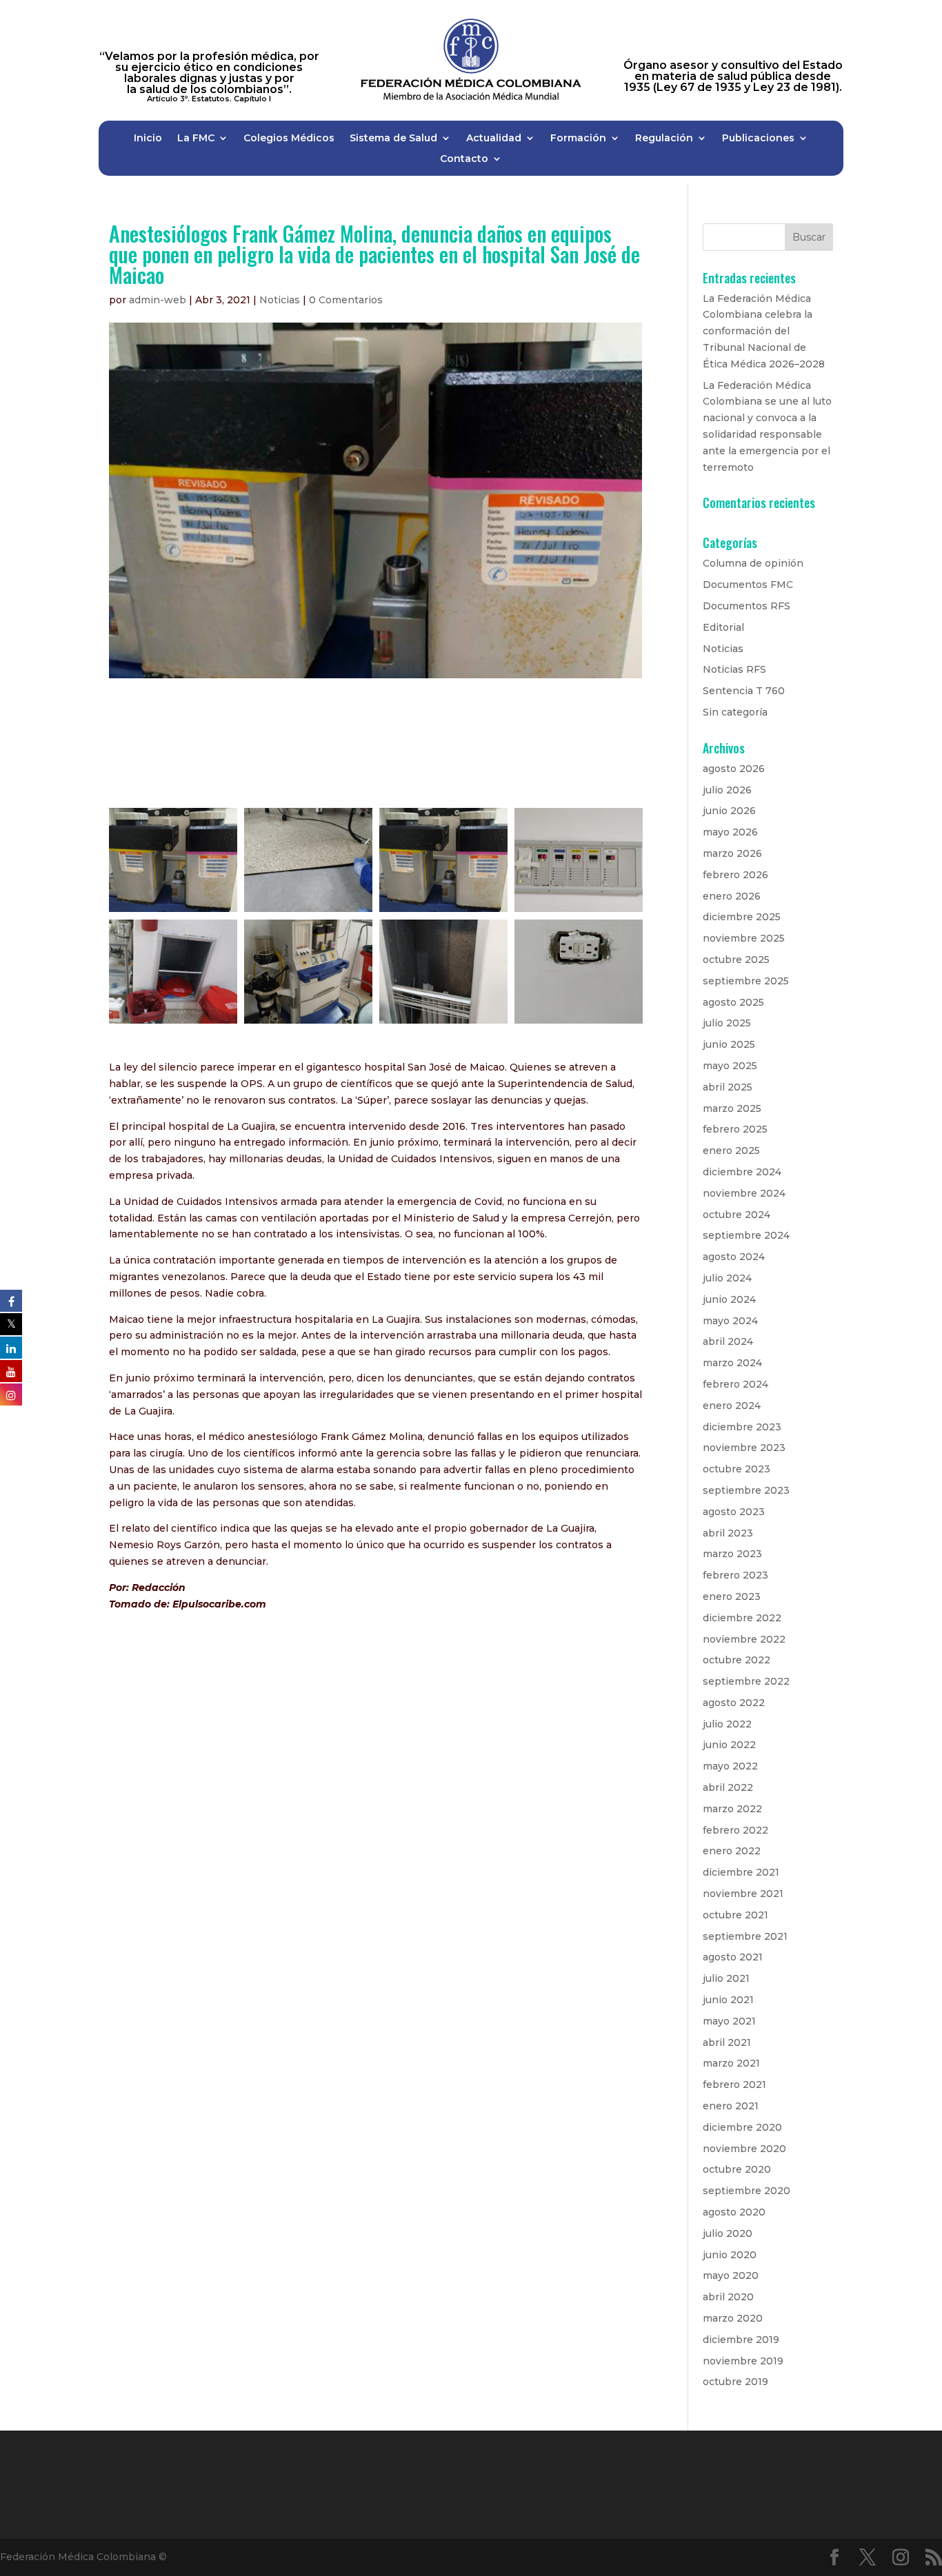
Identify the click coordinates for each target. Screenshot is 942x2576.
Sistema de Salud (393, 139)
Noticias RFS (734, 669)
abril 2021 (727, 2042)
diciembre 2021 (741, 1872)
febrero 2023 (735, 1575)
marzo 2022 (732, 1809)
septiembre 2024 (746, 1235)
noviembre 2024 (744, 1193)
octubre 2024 (736, 1215)
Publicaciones (758, 139)
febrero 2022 (735, 1830)
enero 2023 (732, 1596)
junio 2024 (729, 1299)
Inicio (148, 139)
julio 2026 (727, 790)
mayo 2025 (730, 1066)
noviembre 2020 (744, 2149)
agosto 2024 (734, 1257)
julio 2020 (728, 2233)
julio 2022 (727, 1724)
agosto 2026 (734, 769)
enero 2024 (732, 1406)
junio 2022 (729, 1745)
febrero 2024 (735, 1384)
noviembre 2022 (744, 1639)
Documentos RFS (746, 606)
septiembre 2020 (746, 2191)
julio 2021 (726, 1978)
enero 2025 (731, 1150)
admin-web (158, 300)
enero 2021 (731, 2106)
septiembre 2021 (745, 1936)
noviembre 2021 (743, 1894)
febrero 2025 (735, 1129)
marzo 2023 (732, 1554)
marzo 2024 (732, 1363)
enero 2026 (732, 896)
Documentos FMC (748, 585)
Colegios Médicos (289, 139)
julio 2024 (727, 1278)
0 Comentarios (346, 300)
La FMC (196, 139)
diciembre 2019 (741, 2340)
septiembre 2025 (746, 981)
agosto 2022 (734, 1703)
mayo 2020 (731, 2275)
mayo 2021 (729, 2021)
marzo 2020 (733, 2318)
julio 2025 (727, 1023)
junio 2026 (729, 811)
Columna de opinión (753, 563)
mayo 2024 (730, 1321)
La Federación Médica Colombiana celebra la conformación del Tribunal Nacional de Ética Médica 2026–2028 (764, 331)
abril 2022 (728, 1787)
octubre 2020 (737, 2169)
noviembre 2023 (744, 1448)
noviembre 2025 (744, 938)
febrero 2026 (735, 875)
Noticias (280, 300)
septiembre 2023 (746, 1490)
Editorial (723, 627)
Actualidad (494, 139)
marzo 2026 (732, 853)
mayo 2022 (730, 1766)
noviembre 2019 (743, 2361)
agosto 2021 (733, 1957)
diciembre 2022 (742, 1618)
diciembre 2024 (742, 1172)
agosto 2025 (733, 1002)
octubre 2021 (735, 1915)
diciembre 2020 (742, 2127)
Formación (578, 139)
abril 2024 (728, 1341)
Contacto (464, 159)
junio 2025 (729, 1044)
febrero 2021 (734, 2085)
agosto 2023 (734, 1512)
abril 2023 (728, 1533)
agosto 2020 (734, 2212)
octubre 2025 (736, 960)
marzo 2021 (731, 2063)
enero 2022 (732, 1851)
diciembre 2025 (742, 917)
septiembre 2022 (746, 1681)
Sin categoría (735, 712)
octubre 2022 (736, 1660)
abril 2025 (728, 1087)
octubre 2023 (736, 1469)
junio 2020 (730, 2255)
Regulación (664, 139)
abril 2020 (728, 2297)
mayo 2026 (730, 832)
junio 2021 (728, 2000)
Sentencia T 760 (744, 691)
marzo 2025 (732, 1108)
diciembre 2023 (742, 1427)
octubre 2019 (735, 2382)
